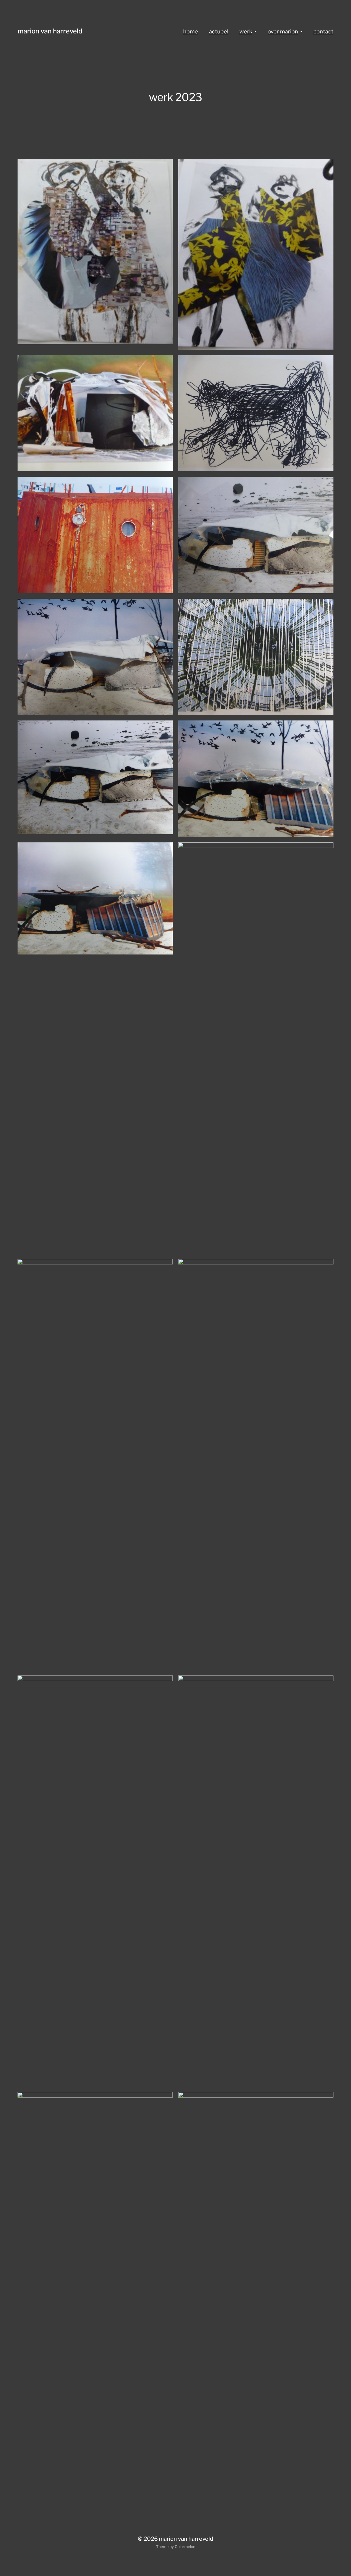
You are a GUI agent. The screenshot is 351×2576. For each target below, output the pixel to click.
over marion (283, 32)
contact (323, 32)
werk (246, 32)
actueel (219, 32)
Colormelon (185, 2547)
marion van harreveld (50, 31)
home (191, 32)
